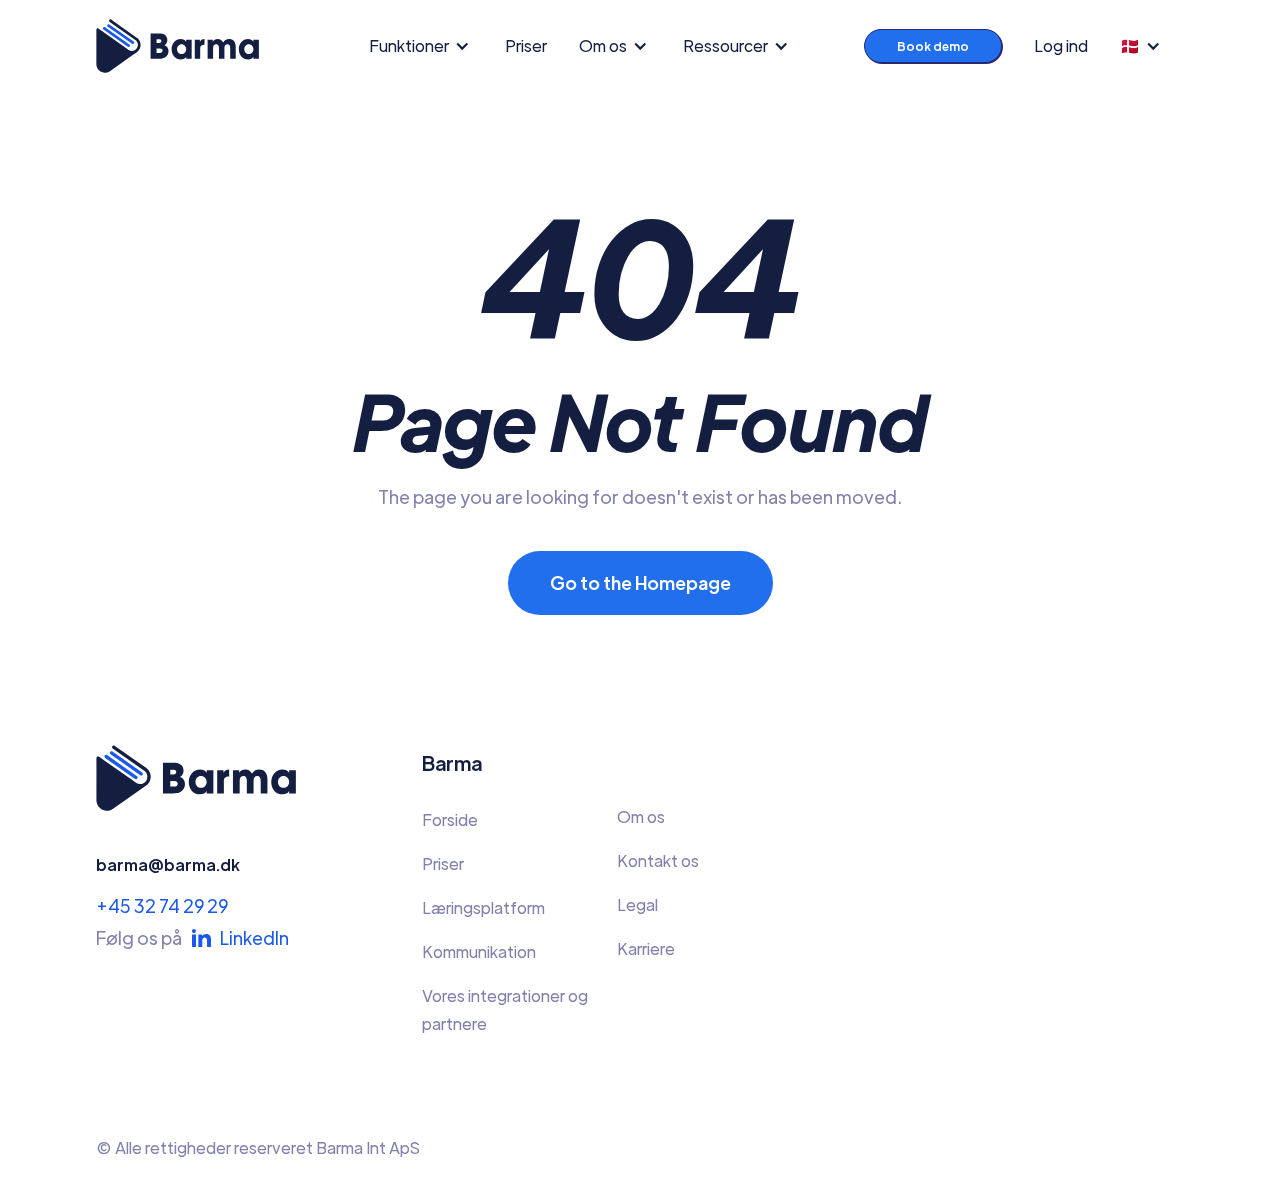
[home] (177, 46)
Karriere (646, 948)
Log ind (1061, 45)
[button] (425, 46)
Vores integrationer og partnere (505, 1009)
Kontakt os (658, 860)
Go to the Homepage (640, 582)
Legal (637, 904)
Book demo (933, 46)
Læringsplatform (483, 907)
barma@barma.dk (168, 864)
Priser (526, 45)
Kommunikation (479, 951)
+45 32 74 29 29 (162, 905)
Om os (641, 816)
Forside (450, 819)
